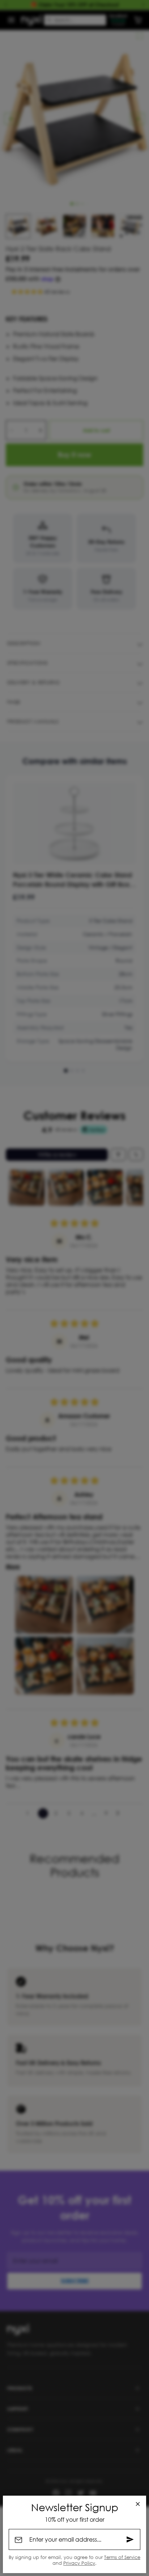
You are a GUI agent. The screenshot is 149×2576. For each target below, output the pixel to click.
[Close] (138, 2504)
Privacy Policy (79, 2563)
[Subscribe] (130, 2539)
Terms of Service (122, 2557)
